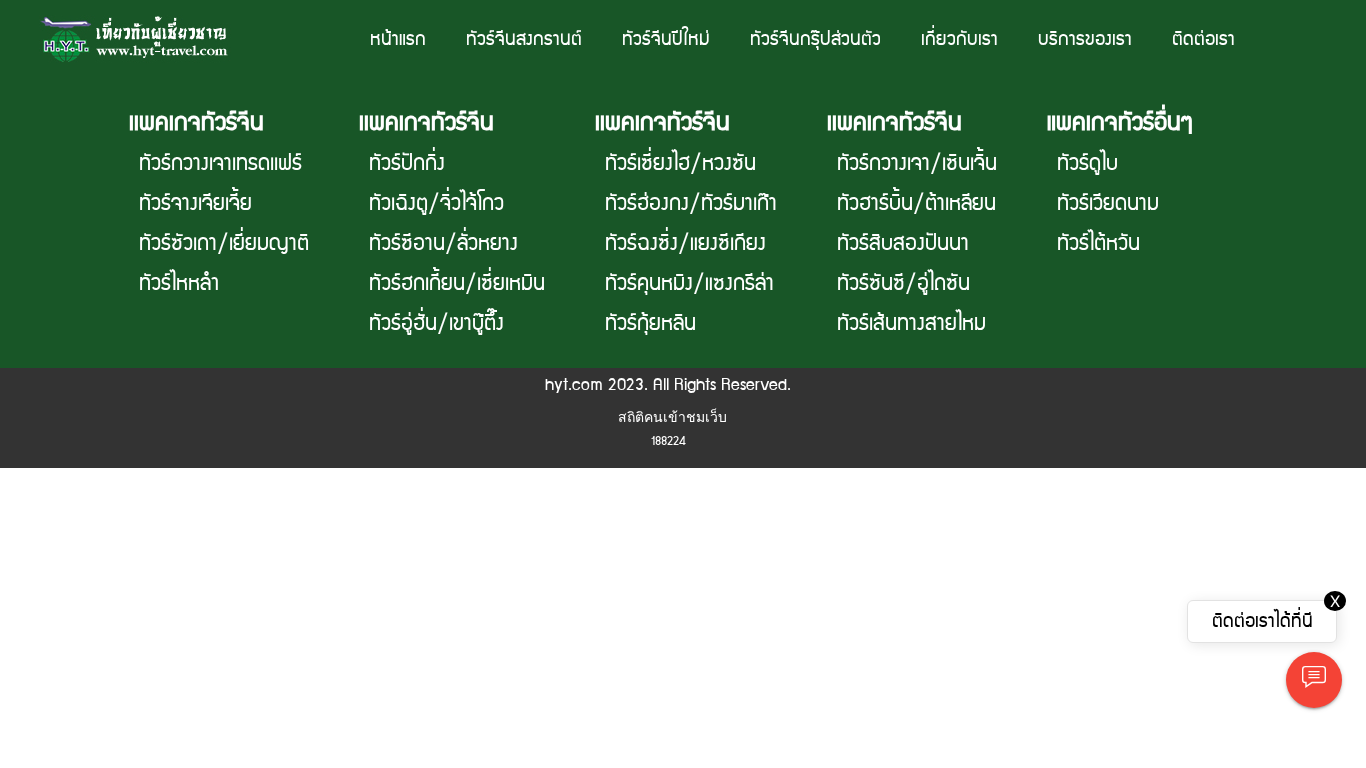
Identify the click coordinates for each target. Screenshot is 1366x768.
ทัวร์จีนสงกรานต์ (524, 39)
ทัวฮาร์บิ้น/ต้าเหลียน (916, 204)
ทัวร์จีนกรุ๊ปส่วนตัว (815, 39)
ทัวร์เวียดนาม (1108, 204)
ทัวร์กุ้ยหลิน (650, 324)
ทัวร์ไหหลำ (179, 284)
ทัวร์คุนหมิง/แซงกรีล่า (689, 284)
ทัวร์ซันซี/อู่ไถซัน (903, 284)
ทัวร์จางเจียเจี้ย (195, 204)
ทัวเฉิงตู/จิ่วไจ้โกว (436, 204)
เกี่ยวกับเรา (959, 39)
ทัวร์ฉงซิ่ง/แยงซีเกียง (685, 244)
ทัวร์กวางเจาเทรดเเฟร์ (220, 164)
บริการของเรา (1085, 39)
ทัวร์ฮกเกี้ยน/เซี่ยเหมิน (457, 284)
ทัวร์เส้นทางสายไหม (911, 324)
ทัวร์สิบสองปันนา (903, 244)
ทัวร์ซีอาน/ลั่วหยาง (443, 244)
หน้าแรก (398, 39)
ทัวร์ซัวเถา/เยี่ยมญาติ (224, 244)
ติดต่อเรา (1203, 39)
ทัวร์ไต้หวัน (1098, 244)
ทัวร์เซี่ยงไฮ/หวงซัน (680, 164)
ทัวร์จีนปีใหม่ (666, 39)
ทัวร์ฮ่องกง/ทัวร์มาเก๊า (691, 204)
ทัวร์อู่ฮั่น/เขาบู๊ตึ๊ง (436, 324)
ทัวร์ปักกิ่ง (407, 164)
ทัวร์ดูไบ (1087, 164)
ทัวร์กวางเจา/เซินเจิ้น (917, 164)
